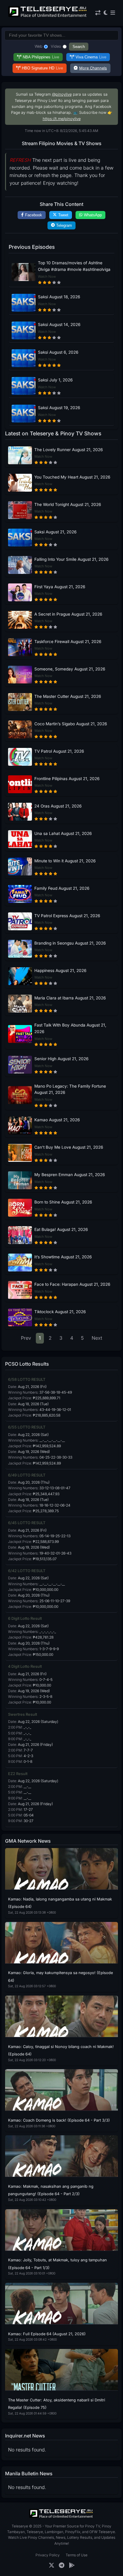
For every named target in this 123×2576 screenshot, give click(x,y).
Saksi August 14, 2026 (59, 324)
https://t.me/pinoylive (62, 119)
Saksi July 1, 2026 (55, 380)
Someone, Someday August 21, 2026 (70, 669)
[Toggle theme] (106, 13)
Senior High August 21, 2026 (61, 1059)
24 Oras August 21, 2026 (58, 806)
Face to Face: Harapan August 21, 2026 (72, 1284)
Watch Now (47, 277)
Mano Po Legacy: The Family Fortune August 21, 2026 (70, 1089)
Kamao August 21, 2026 (57, 1120)
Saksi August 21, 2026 (55, 532)
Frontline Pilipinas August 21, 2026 (67, 779)
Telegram (64, 225)
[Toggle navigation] (113, 13)
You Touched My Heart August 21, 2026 (72, 477)
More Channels (93, 68)
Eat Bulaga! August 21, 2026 (61, 1229)
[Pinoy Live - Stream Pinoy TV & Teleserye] (48, 16)
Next (97, 1338)
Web (39, 46)
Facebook (34, 215)
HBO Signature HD (42, 68)
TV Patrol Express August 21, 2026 (67, 916)
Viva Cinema (91, 57)
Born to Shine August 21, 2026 (63, 1202)
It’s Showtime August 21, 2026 (63, 1257)
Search (79, 47)
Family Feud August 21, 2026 (62, 888)
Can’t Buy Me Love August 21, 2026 (69, 1147)
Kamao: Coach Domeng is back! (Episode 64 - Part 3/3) (59, 2120)
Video (56, 46)
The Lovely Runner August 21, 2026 (69, 450)
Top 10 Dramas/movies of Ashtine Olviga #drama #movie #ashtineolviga (74, 266)
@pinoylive (62, 94)
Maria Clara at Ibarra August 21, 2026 (70, 998)
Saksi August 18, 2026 (59, 297)
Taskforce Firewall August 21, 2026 (68, 642)
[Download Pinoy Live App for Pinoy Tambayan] (72, 2565)
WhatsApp (93, 215)
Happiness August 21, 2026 (60, 971)
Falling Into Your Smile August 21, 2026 (71, 559)
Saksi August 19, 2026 (59, 408)
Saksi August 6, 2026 (58, 352)
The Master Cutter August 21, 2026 (68, 696)
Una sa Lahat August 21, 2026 (63, 833)
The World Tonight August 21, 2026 (68, 504)
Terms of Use (77, 2555)
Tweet (63, 215)
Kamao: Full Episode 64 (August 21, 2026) (47, 2334)
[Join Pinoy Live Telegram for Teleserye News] (62, 2565)
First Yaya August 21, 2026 (60, 587)
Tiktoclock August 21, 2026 (60, 1312)
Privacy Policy (48, 2555)
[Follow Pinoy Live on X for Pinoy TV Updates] (51, 2565)
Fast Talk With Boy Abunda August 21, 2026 (70, 1028)
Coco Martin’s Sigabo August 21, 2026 (71, 724)
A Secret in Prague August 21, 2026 (68, 614)
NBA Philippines (41, 57)
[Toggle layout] (98, 13)
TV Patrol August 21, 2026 (59, 751)
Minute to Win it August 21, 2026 (65, 861)
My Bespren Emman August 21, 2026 (70, 1175)
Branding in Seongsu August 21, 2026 (70, 943)
